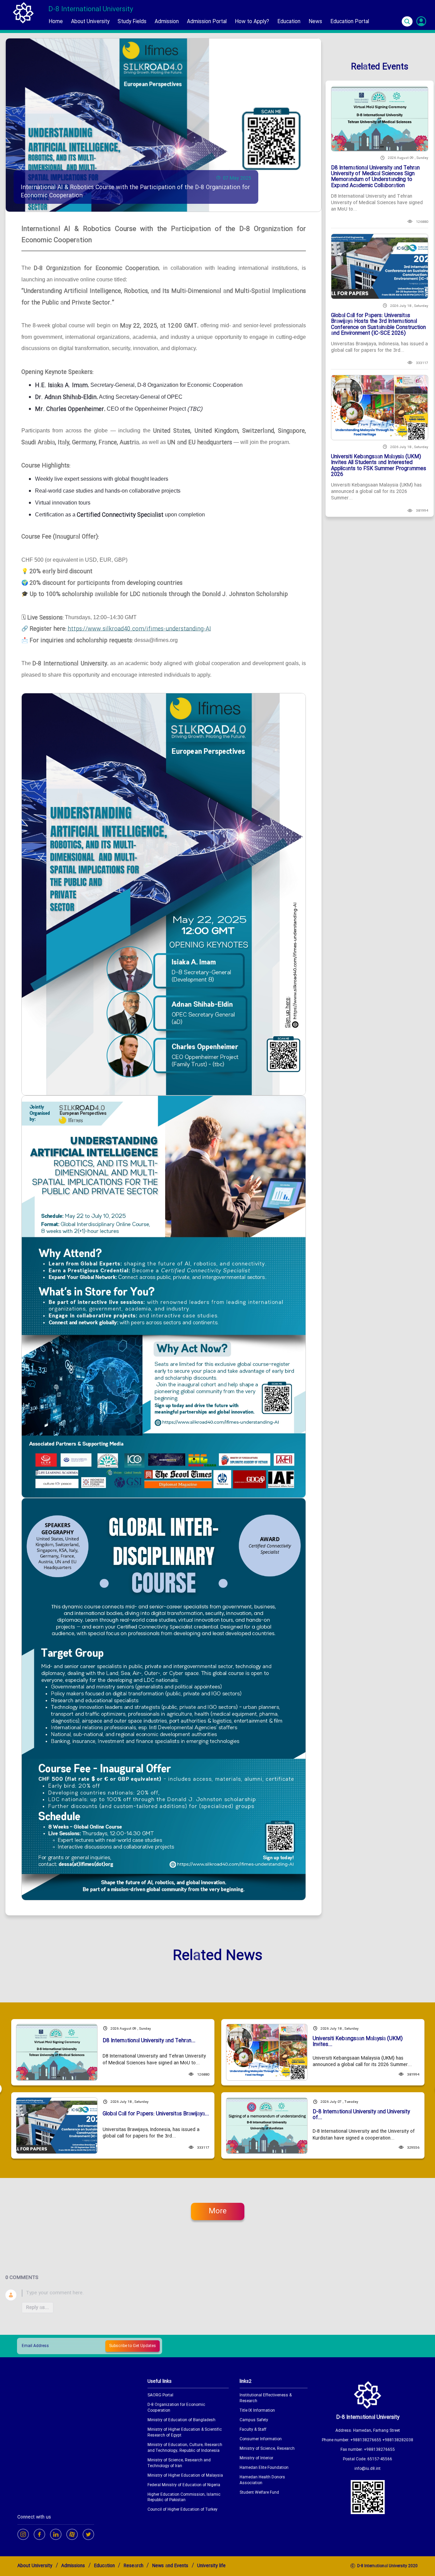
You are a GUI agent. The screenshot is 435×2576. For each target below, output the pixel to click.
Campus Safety (254, 2420)
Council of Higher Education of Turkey (182, 2510)
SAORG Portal (160, 2396)
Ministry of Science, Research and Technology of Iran (179, 2463)
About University (35, 2566)
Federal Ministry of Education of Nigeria (184, 2485)
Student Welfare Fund (259, 2493)
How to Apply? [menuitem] (252, 22)
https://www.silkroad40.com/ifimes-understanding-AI (139, 629)
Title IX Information (257, 2411)
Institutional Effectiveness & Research (266, 2398)
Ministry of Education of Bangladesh (181, 2420)
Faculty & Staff (253, 2430)
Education (105, 2566)
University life (211, 2566)
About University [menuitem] (90, 22)
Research (134, 2566)
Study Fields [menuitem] (132, 22)
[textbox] (226, 2293)
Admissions (73, 2566)
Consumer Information (261, 2439)
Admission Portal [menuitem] (207, 22)
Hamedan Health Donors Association (262, 2480)
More (218, 2211)
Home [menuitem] (56, 22)
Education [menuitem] (289, 22)
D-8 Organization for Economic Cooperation (176, 2408)
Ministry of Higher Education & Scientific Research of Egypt (185, 2433)
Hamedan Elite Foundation (264, 2468)
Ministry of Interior (256, 2458)
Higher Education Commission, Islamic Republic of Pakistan (184, 2498)
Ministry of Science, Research (267, 2449)
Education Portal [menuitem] (350, 22)
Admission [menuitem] (167, 22)
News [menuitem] (315, 22)
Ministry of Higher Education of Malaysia (185, 2476)
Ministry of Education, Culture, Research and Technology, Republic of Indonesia (185, 2448)
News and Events (170, 2566)
